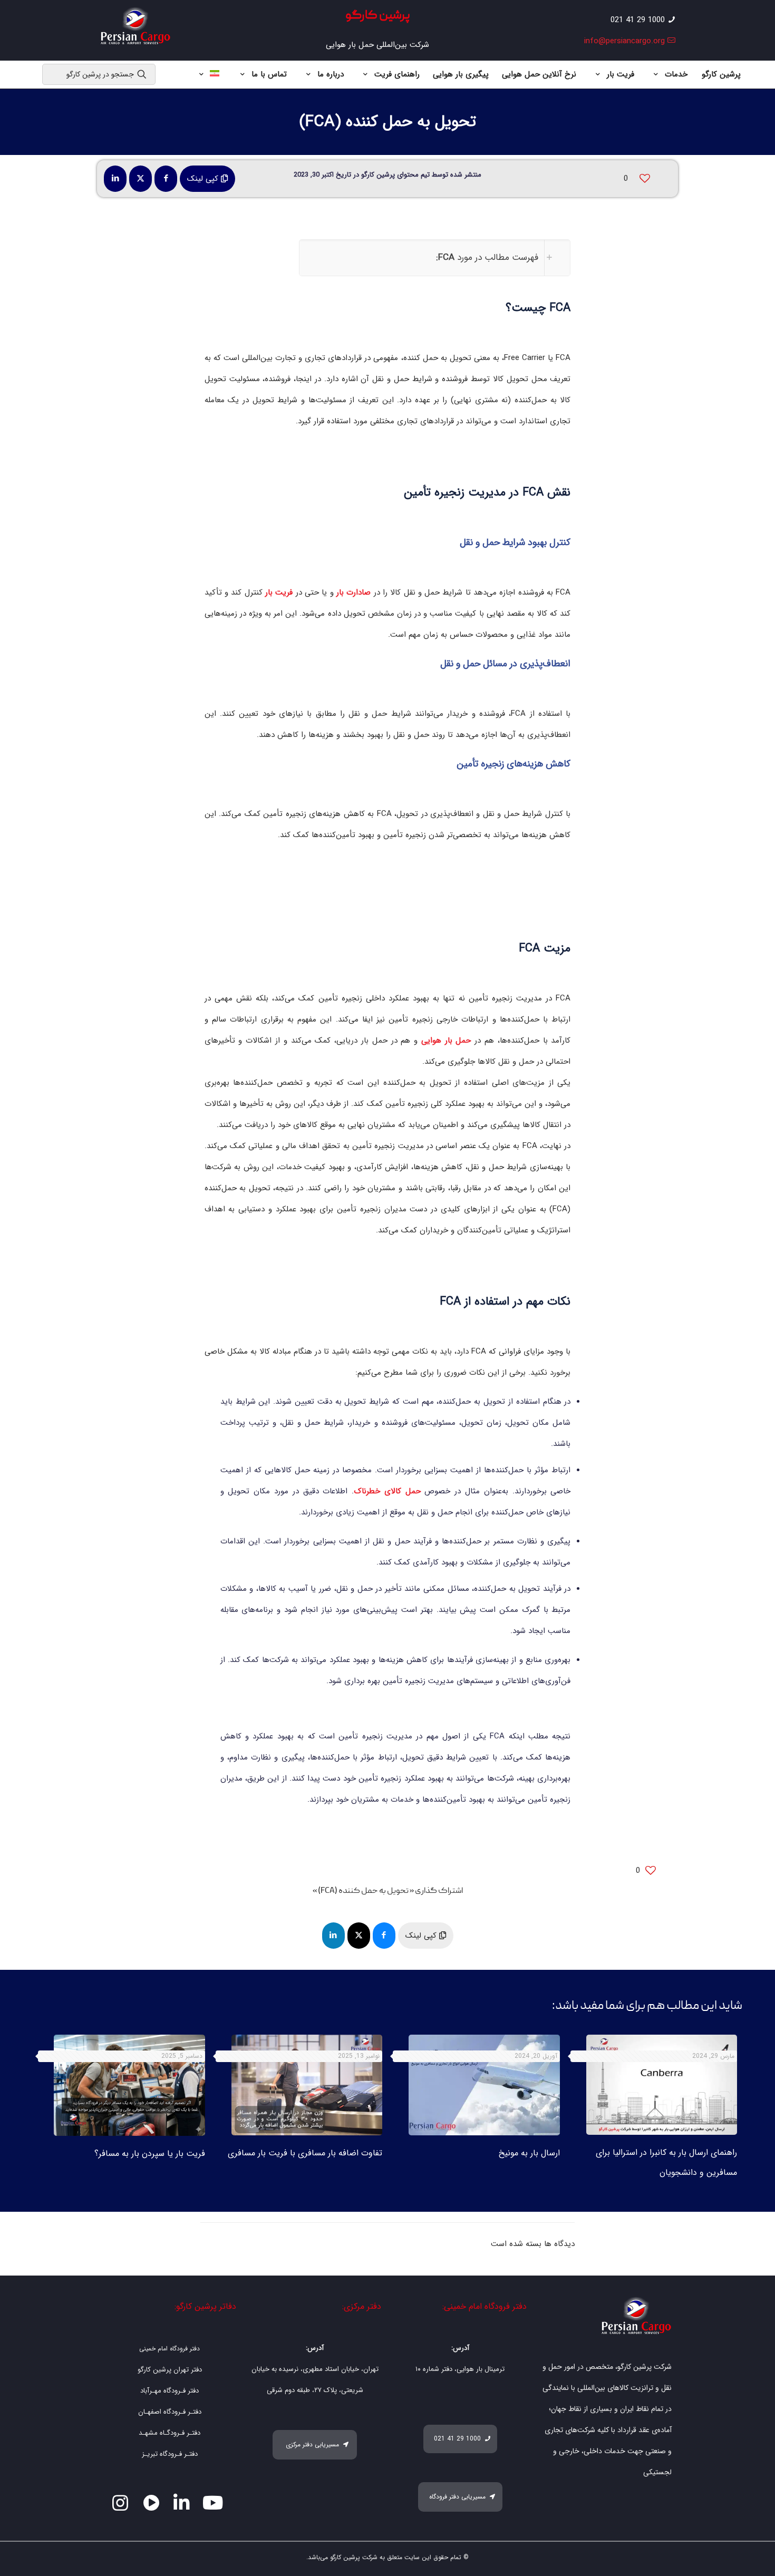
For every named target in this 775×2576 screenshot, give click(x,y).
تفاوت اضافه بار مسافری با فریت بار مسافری (305, 2153)
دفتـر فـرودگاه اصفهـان (170, 2412)
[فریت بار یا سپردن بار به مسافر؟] (129, 2085)
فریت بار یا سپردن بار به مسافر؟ (150, 2154)
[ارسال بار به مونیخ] (484, 2085)
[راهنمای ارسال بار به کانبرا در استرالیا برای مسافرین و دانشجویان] (662, 2085)
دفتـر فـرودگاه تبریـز (170, 2454)
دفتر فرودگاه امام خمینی (169, 2349)
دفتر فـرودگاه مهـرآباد (169, 2391)
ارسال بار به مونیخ (529, 2153)
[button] (435, 258)
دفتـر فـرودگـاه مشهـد (169, 2433)
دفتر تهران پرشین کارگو (170, 2370)
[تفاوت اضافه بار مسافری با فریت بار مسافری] (307, 2085)
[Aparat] (152, 2503)
